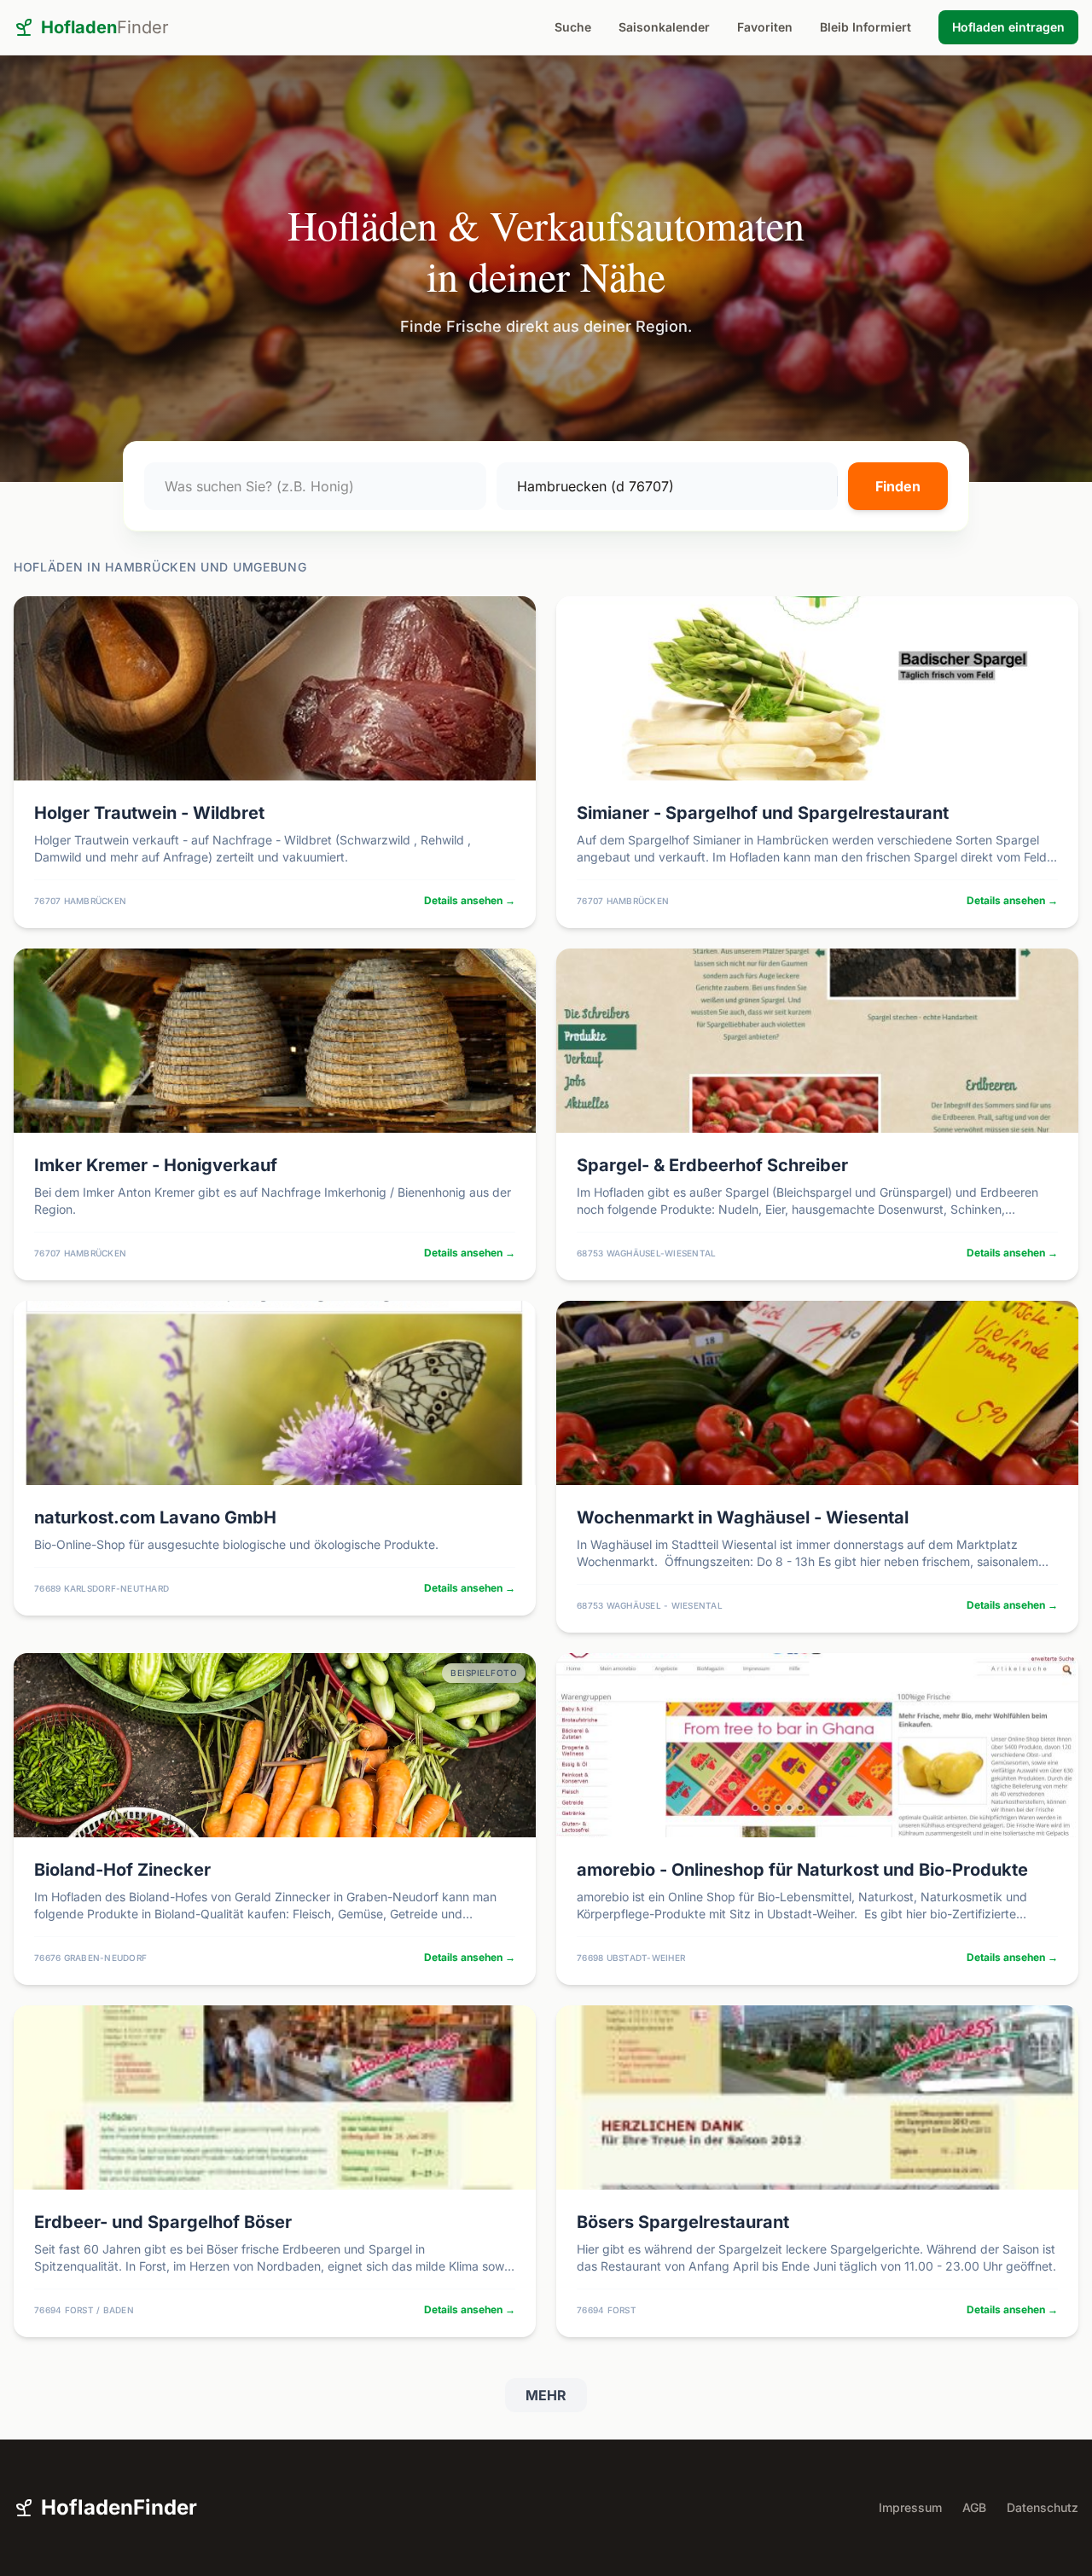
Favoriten (765, 27)
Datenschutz (1043, 2507)
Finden (898, 486)
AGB (974, 2507)
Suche (573, 27)
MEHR (546, 2395)
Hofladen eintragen (1008, 27)
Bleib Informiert (865, 27)
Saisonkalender (664, 27)
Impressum (910, 2507)
